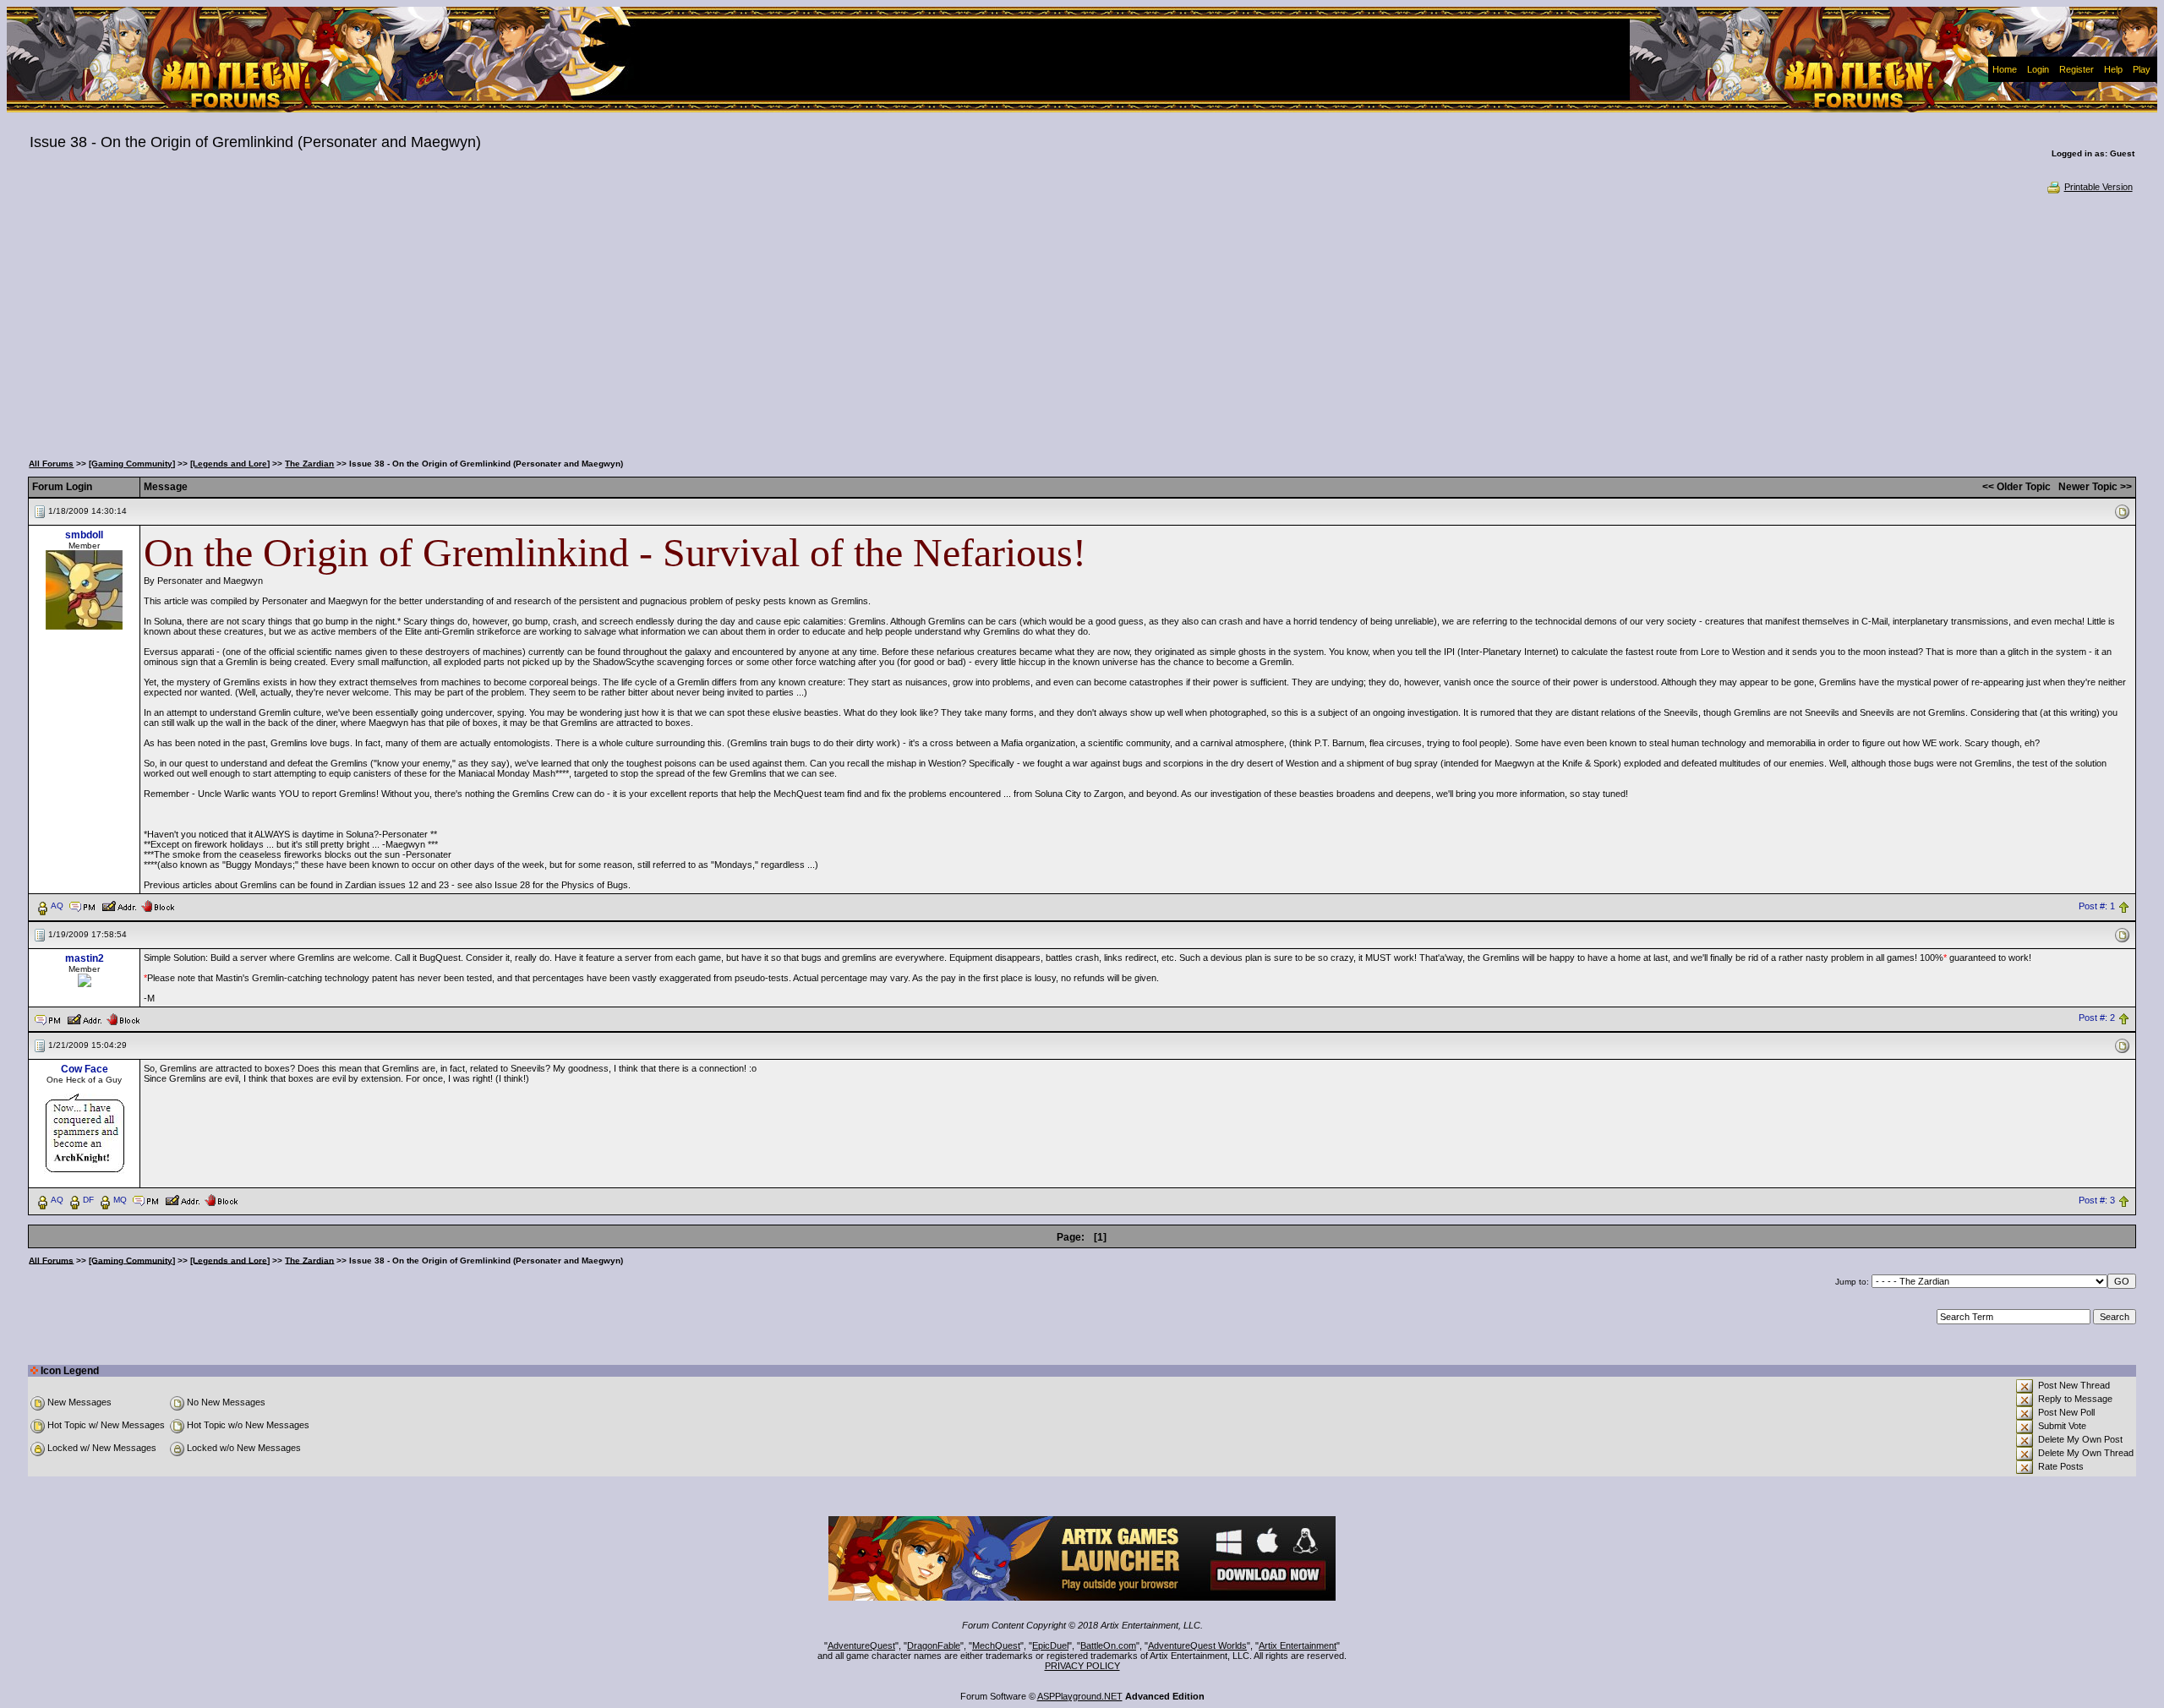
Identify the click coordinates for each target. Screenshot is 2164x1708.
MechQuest (996, 1645)
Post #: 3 (2097, 1200)
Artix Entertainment (1298, 1645)
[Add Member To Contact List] (119, 905)
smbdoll (84, 535)
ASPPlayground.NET (1080, 1696)
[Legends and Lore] (230, 464)
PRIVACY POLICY (1082, 1666)
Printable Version (2098, 187)
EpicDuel (1050, 1645)
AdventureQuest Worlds (1197, 1645)
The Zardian (309, 464)
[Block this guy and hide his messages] (158, 905)
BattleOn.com (1108, 1645)
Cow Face (85, 1069)
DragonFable (934, 1645)
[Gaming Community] (132, 464)
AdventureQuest (861, 1645)
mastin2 (85, 958)
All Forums (51, 464)
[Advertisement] (1082, 321)
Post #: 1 (2097, 906)
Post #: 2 (2097, 1018)
